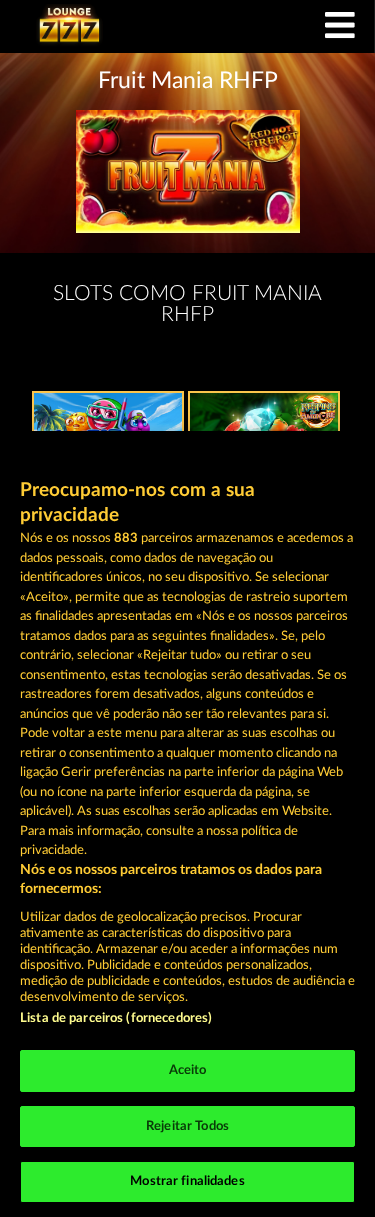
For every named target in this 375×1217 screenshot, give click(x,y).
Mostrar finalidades (187, 1181)
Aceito (188, 1070)
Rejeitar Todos (187, 1126)
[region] (187, 824)
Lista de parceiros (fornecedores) (116, 1018)
